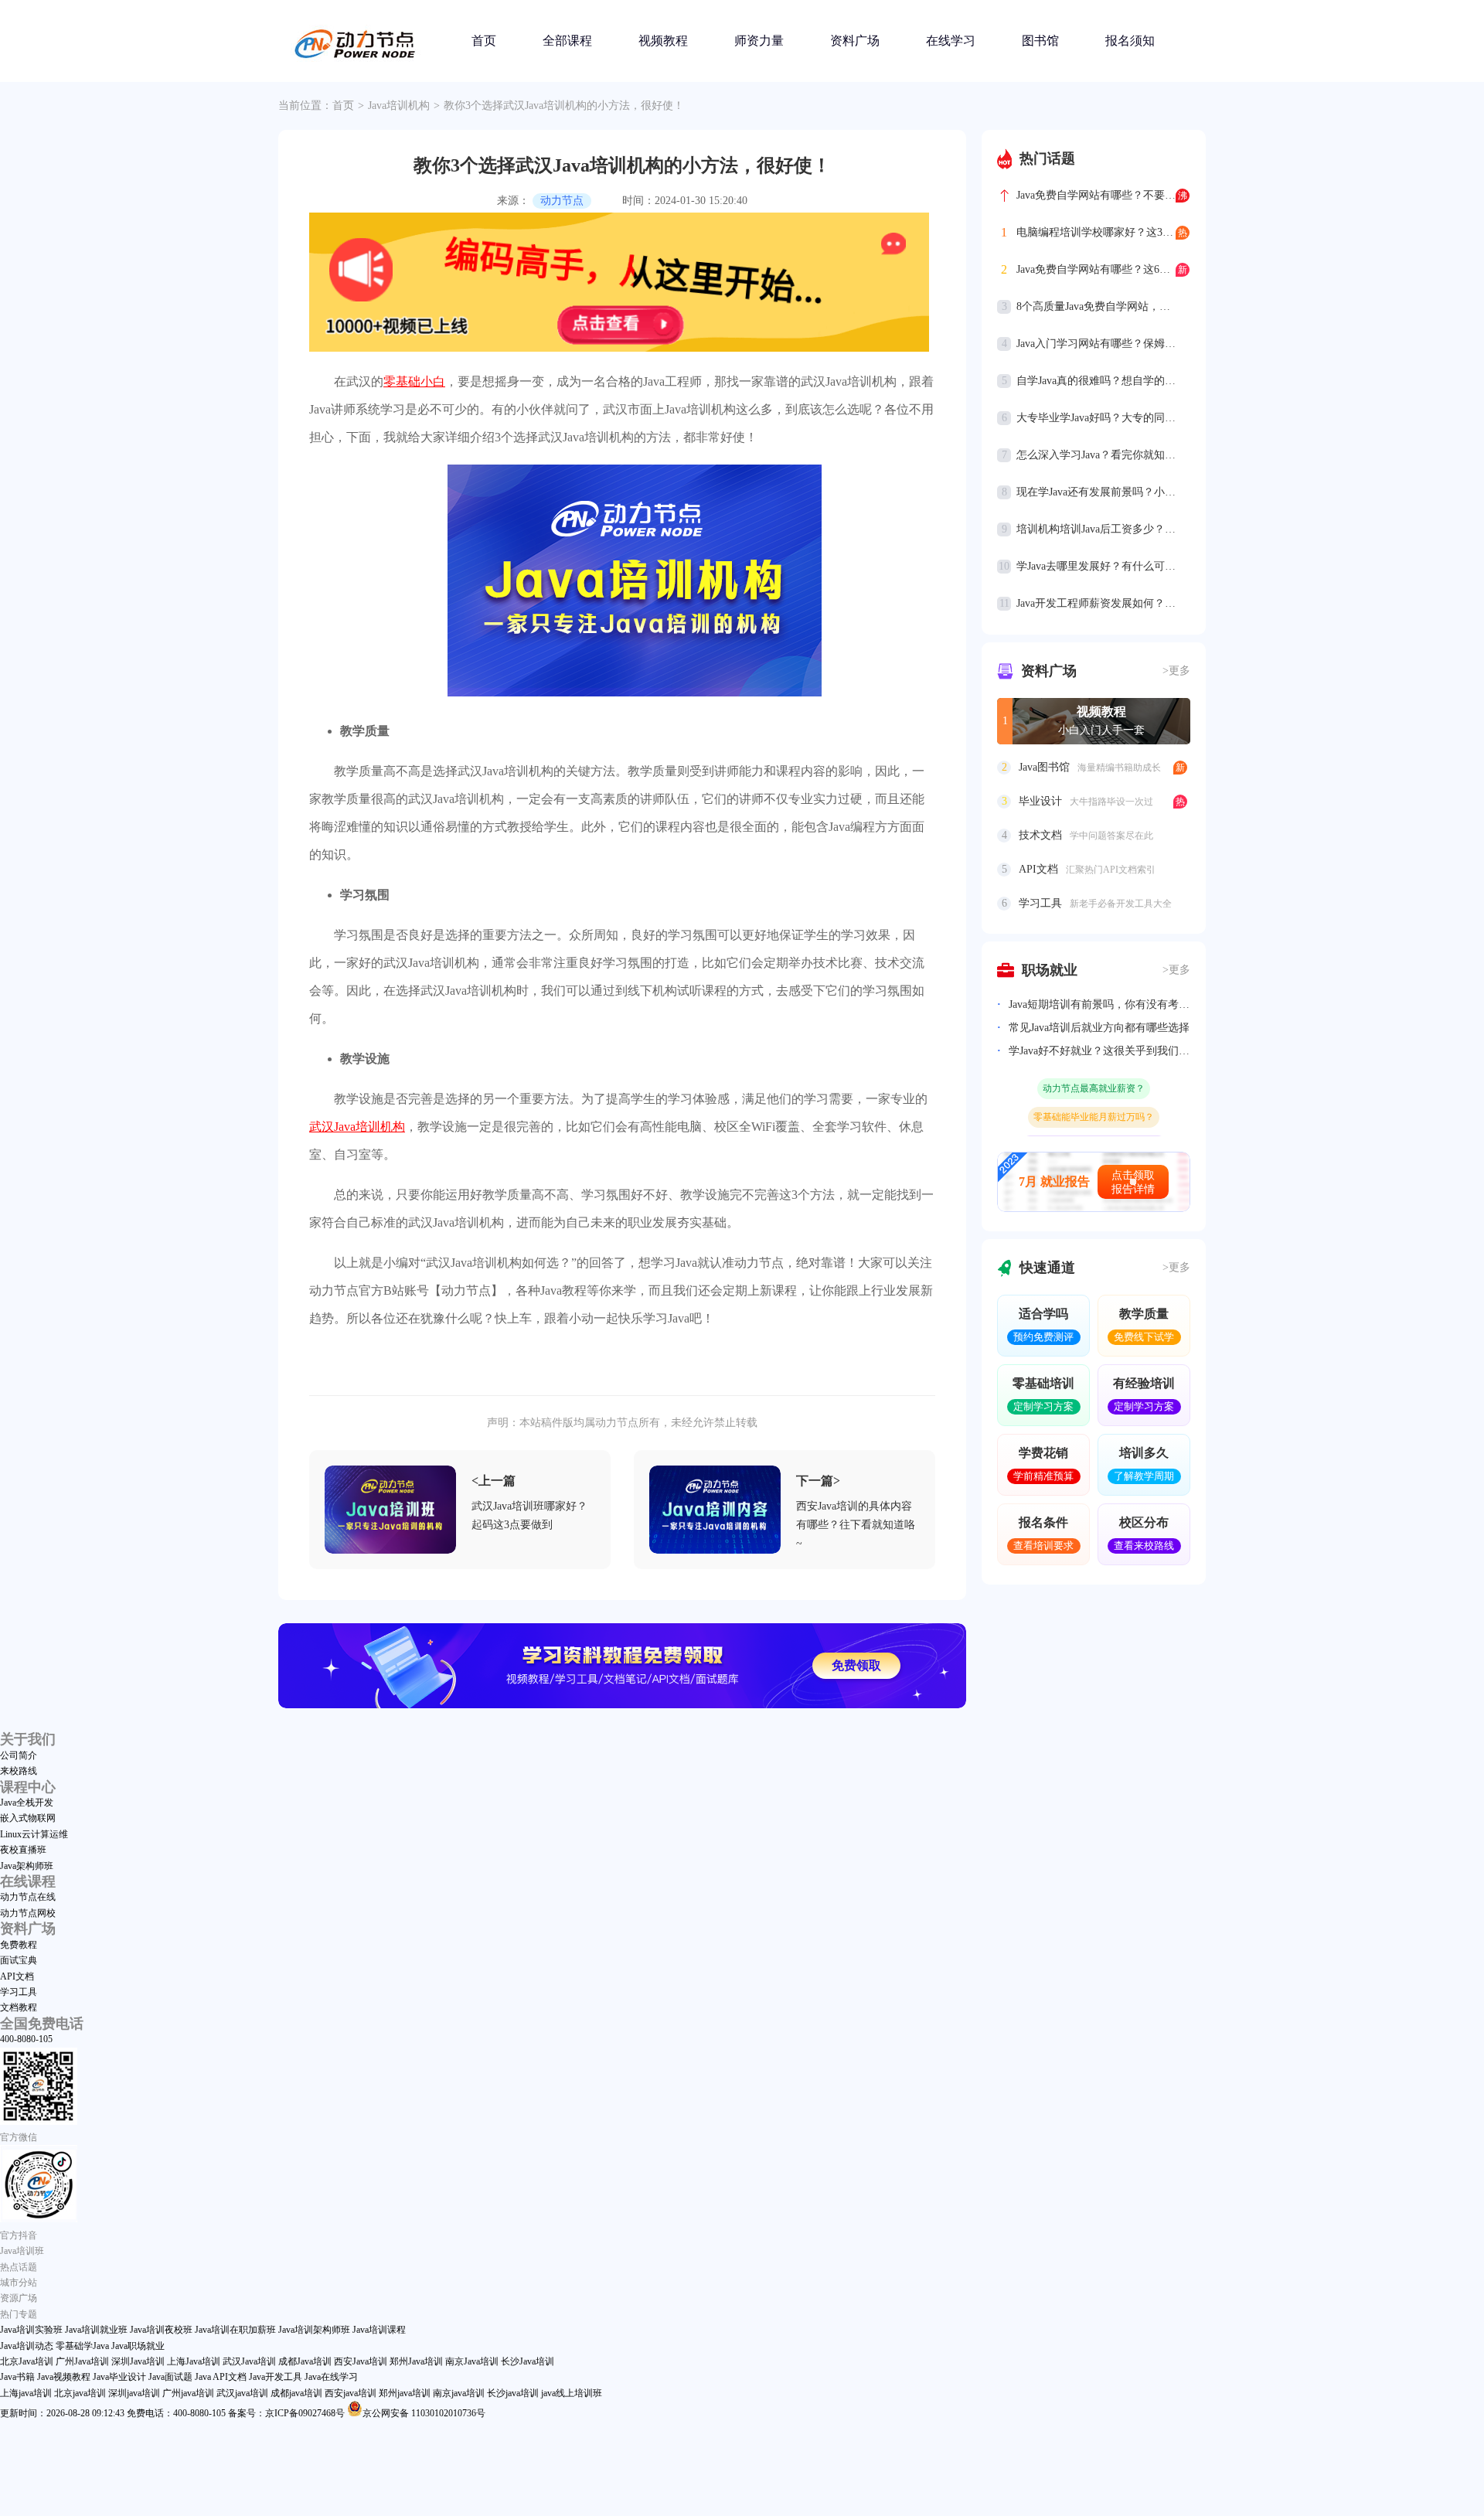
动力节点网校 (28, 1913)
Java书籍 (17, 2377)
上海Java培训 (194, 2361)
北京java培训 (80, 2393)
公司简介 (19, 1755)
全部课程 (567, 41)
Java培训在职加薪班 (235, 2330)
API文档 (17, 1976)
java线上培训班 (572, 2393)
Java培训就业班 (96, 2330)
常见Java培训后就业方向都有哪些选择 (1099, 1028)
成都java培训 (296, 2393)
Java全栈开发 (27, 1803)
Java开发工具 (276, 2377)
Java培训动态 (27, 2346)
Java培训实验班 (31, 2330)
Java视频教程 (64, 2377)
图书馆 (1040, 41)
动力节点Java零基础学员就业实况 (1094, 1125)
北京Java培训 (27, 2361)
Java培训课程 (379, 2330)
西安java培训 (351, 2393)
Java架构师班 (27, 1866)
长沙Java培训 (528, 2361)
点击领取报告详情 (1133, 1182)
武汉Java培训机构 (357, 1127)
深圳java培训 (134, 2393)
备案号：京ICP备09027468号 (286, 2413)
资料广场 (855, 41)
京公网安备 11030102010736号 (424, 2413)
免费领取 (856, 1665)
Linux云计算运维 (34, 1834)
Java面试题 (170, 2377)
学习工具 (19, 1992)
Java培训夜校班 (161, 2330)
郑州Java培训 (416, 2361)
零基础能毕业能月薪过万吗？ (1094, 1096)
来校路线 (19, 1771)
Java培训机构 (399, 106)
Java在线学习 (331, 2377)
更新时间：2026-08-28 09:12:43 (62, 2413)
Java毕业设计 (119, 2377)
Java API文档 (221, 2377)
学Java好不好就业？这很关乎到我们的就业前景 (1099, 1051)
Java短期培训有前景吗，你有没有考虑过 (1099, 1004)
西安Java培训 (361, 2361)
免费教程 (19, 1945)
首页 (484, 41)
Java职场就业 (138, 2346)
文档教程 (19, 2007)
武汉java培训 (242, 2393)
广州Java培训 (82, 2361)
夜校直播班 (23, 1850)
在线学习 (951, 41)
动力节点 (562, 201)
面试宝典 (19, 1960)
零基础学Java (82, 2346)
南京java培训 (459, 2393)
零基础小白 (414, 381)
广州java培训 (188, 2393)
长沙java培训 (513, 2393)
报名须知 (1130, 41)
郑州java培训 (405, 2393)
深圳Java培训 (138, 2361)
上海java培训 (26, 2393)
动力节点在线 (28, 1897)
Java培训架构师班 (314, 2330)
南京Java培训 (472, 2361)
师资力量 (759, 41)
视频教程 (663, 41)
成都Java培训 (305, 2361)
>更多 (1176, 671)
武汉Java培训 (249, 2361)
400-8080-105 (26, 2039)
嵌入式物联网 (28, 1818)
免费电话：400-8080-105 (176, 2413)
